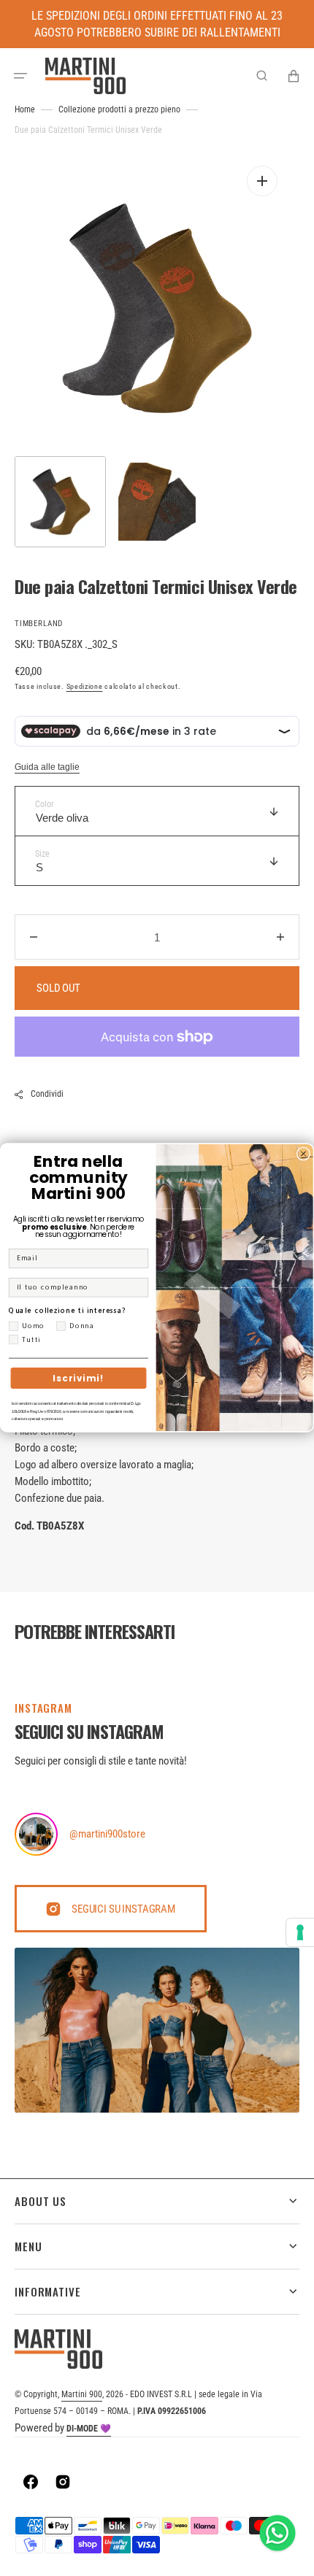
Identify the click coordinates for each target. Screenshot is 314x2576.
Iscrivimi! (78, 1378)
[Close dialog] (304, 1154)
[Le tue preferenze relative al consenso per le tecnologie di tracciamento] (300, 1932)
